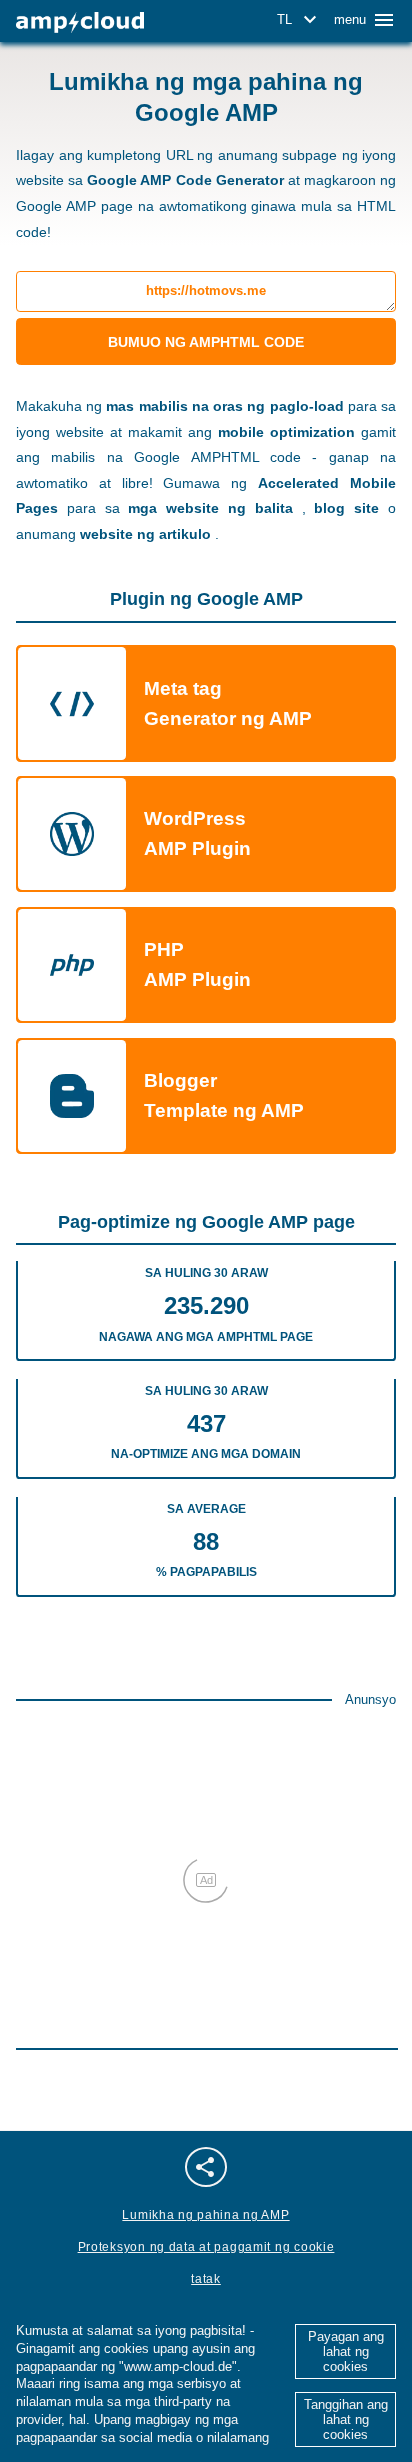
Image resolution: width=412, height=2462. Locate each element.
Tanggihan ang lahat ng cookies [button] (346, 2419)
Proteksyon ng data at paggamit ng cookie (206, 2247)
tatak (206, 2279)
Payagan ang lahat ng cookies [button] (346, 2351)
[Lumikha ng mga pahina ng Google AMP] (80, 22)
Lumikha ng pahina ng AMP (205, 2215)
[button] (300, 20)
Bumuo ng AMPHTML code (206, 342)
